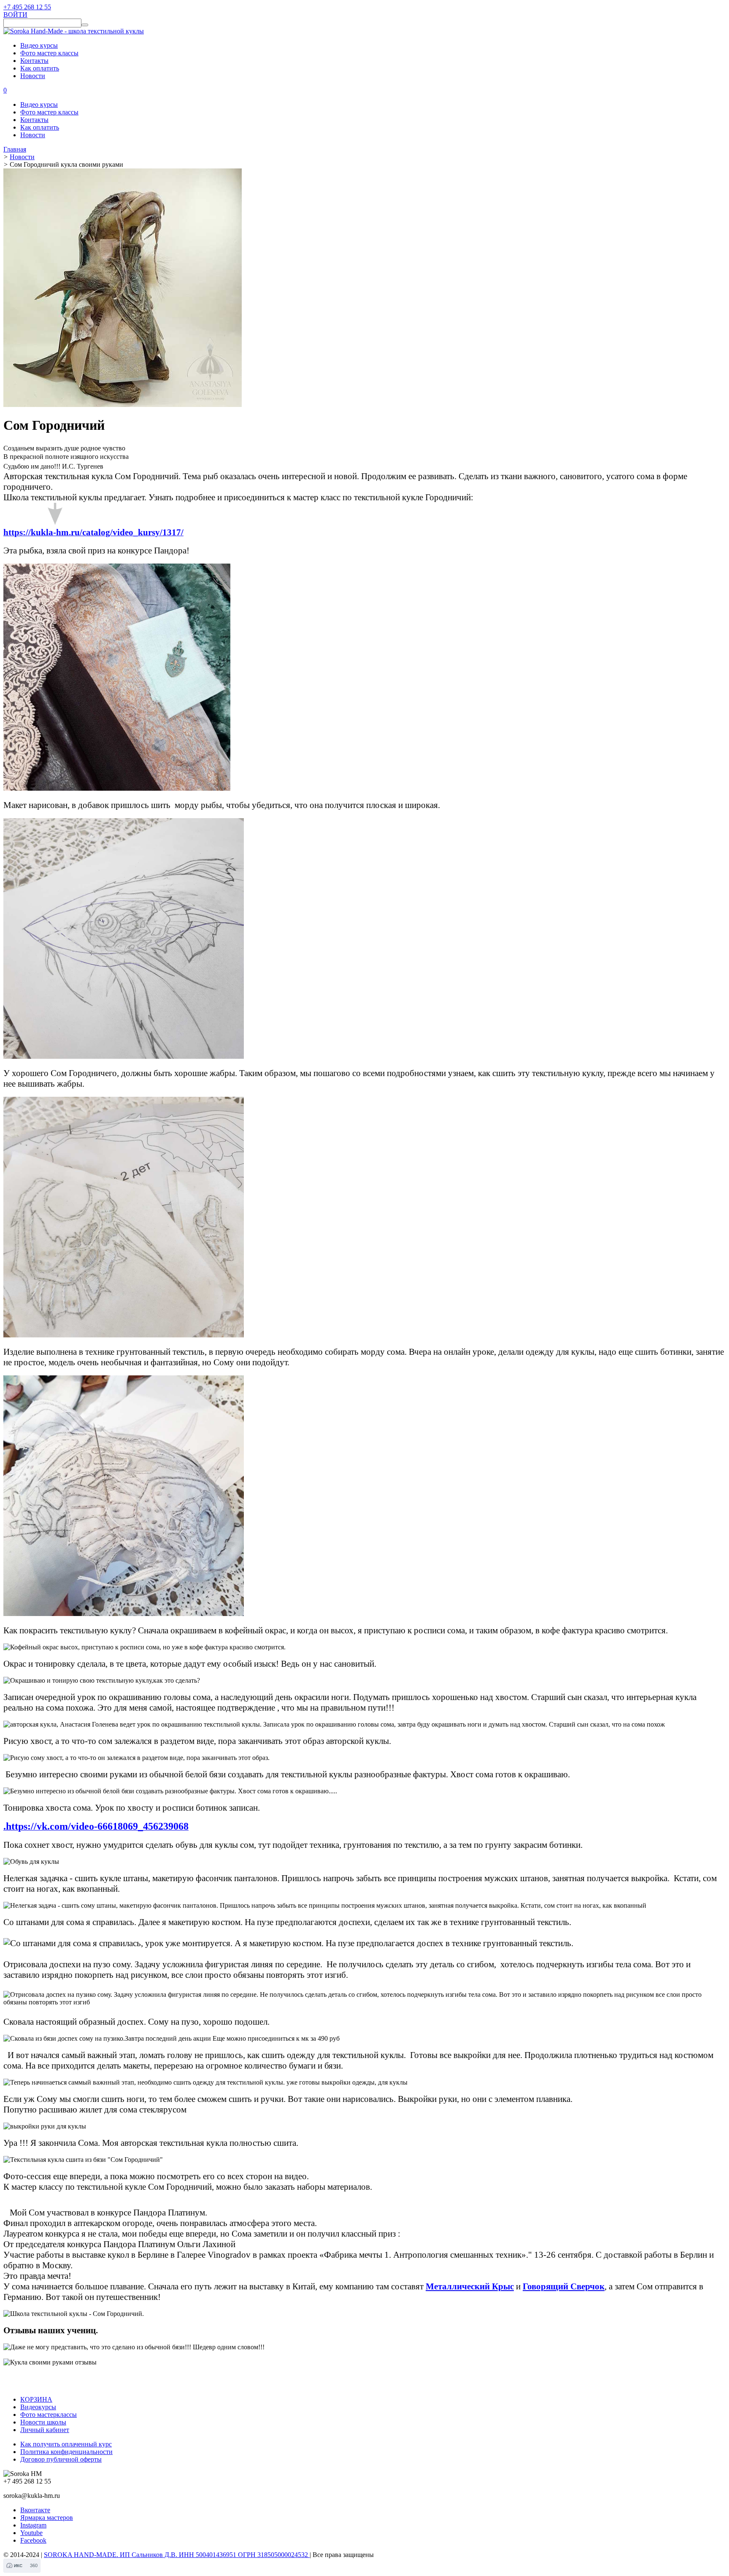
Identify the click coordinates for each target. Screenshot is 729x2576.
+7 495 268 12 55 (27, 7)
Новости (33, 76)
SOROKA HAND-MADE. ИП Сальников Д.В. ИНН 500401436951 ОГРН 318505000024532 (177, 2555)
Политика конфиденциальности (66, 2452)
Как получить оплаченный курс (66, 2444)
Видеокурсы (38, 2407)
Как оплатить (40, 68)
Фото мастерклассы (49, 2415)
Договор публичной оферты (61, 2459)
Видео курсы (39, 45)
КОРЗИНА (36, 2399)
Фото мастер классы (49, 53)
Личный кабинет (45, 2430)
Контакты (34, 61)
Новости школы (43, 2422)
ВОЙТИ (15, 15)
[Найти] (85, 25)
